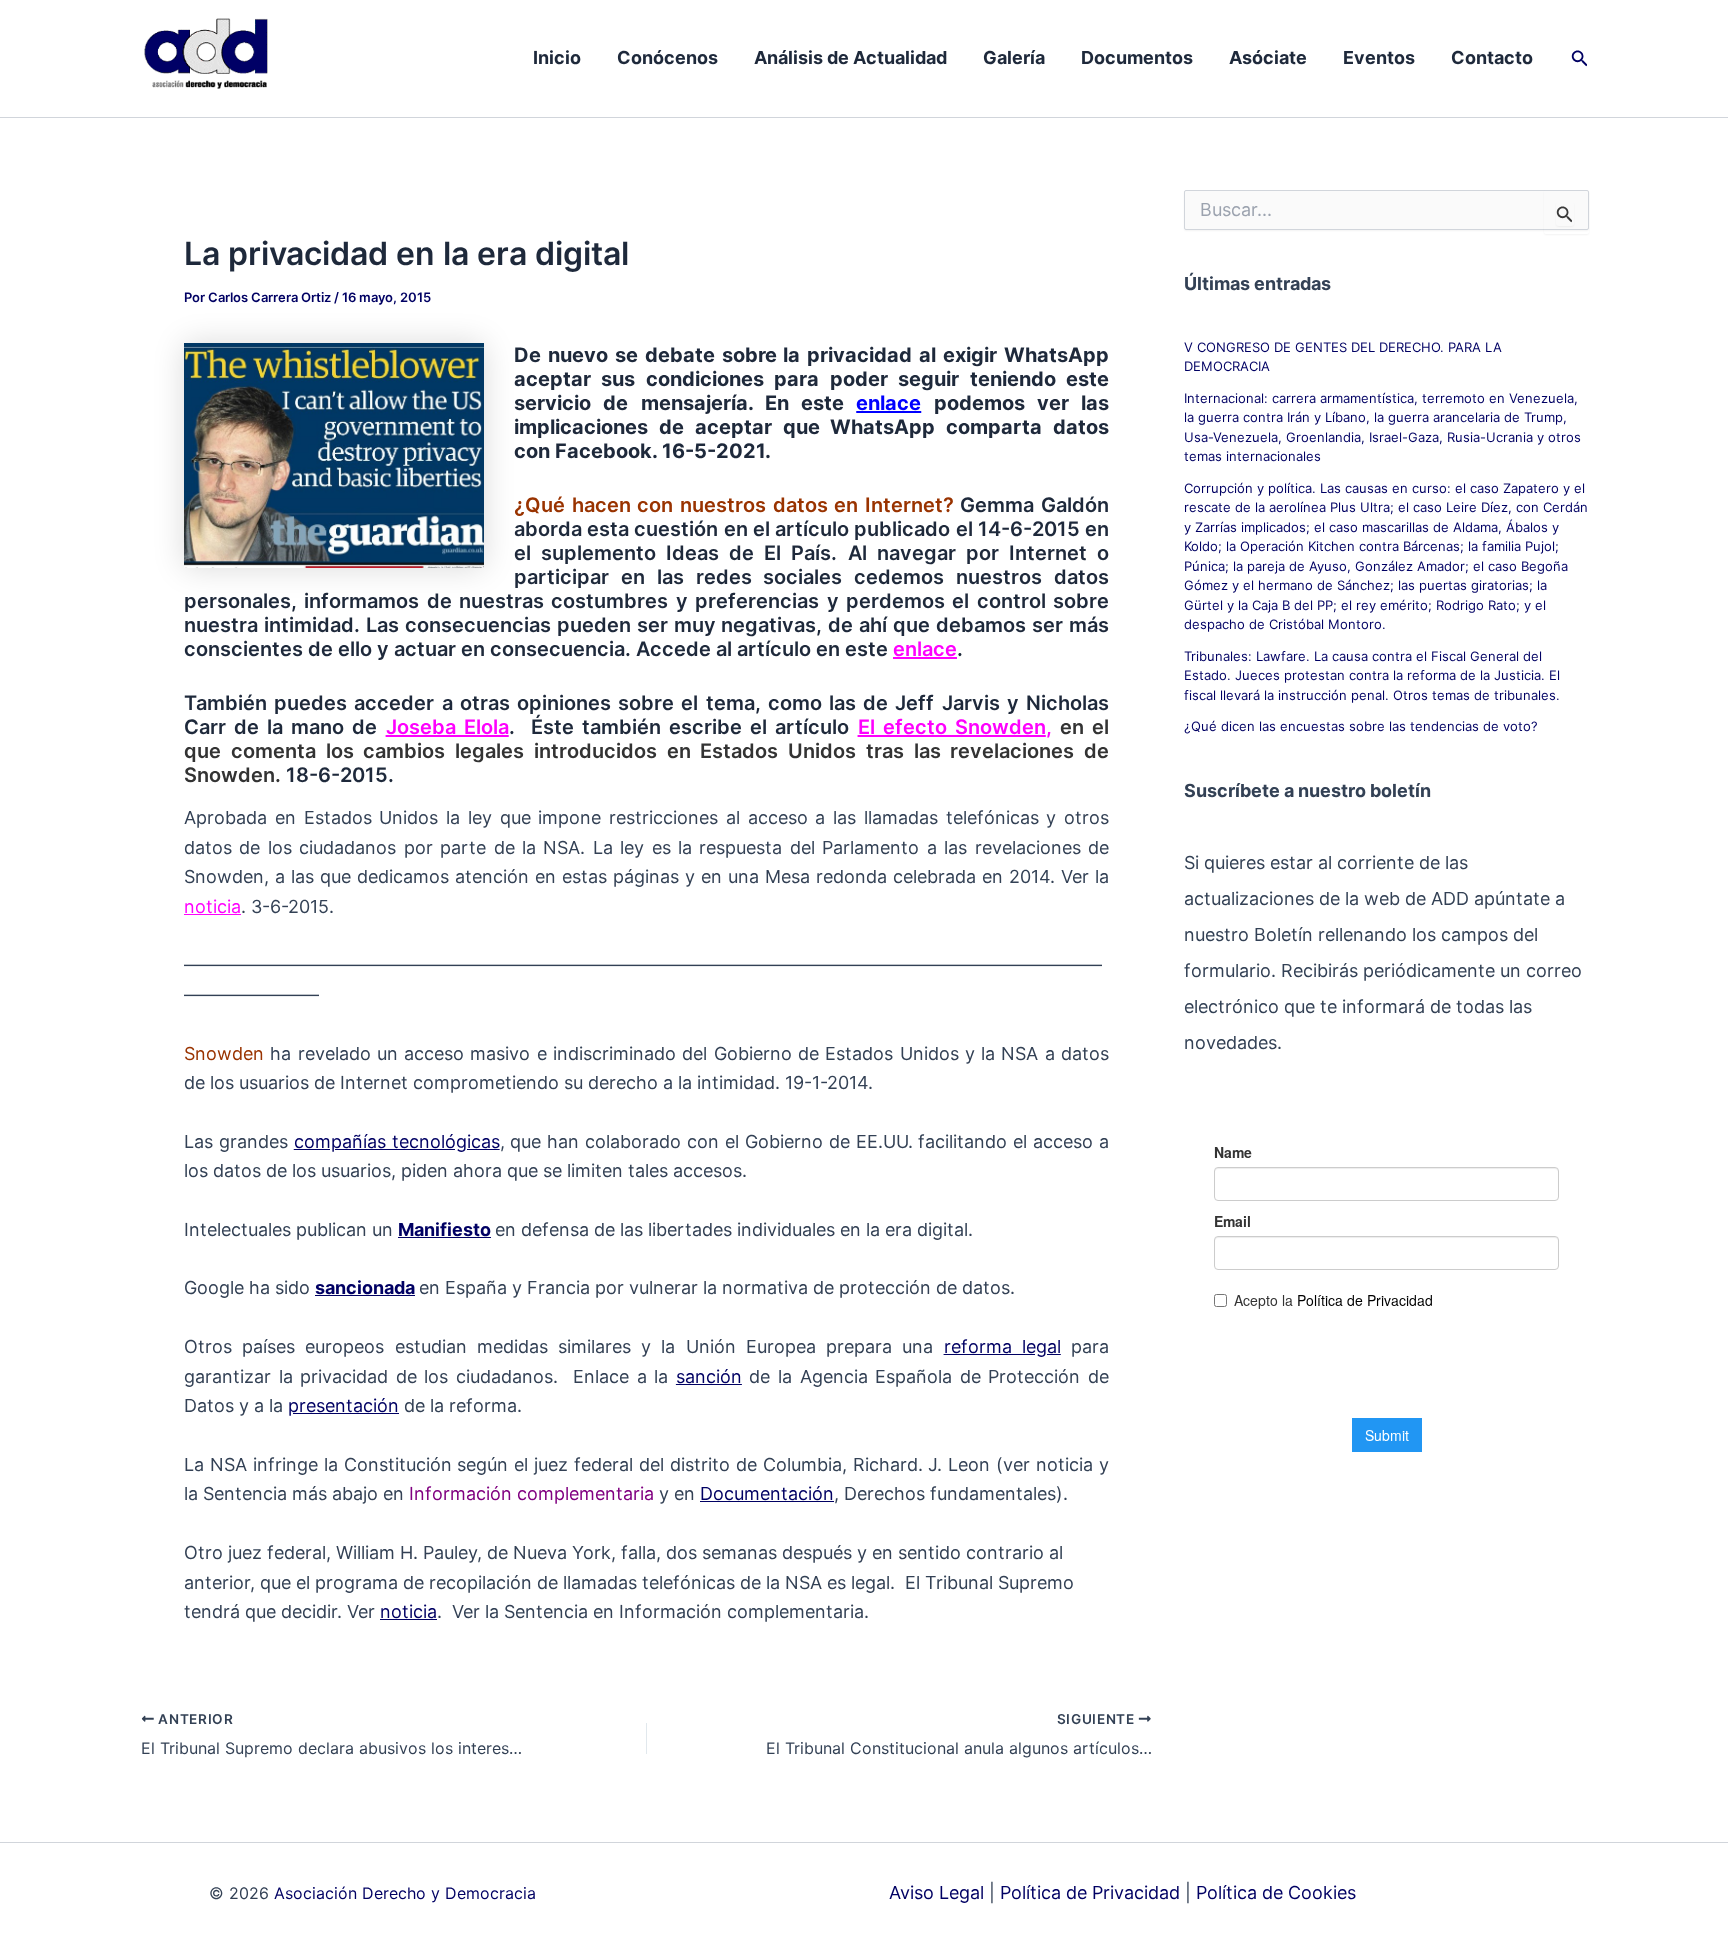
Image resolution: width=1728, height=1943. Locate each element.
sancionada (365, 1287)
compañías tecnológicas (397, 1141)
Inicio (557, 57)
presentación (343, 1405)
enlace (888, 403)
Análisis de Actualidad (850, 57)
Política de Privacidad (1090, 1892)
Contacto (1492, 57)
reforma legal (1002, 1346)
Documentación (767, 1493)
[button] (1580, 58)
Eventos (1379, 57)
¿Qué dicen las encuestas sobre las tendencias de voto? (1361, 726)
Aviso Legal (936, 1892)
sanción (709, 1376)
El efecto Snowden (952, 727)
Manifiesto (444, 1229)
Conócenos (667, 57)
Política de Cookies (1276, 1892)
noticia (212, 906)
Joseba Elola (447, 727)
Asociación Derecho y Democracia (405, 1893)
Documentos (1137, 57)
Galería (1014, 57)
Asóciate (1268, 57)
